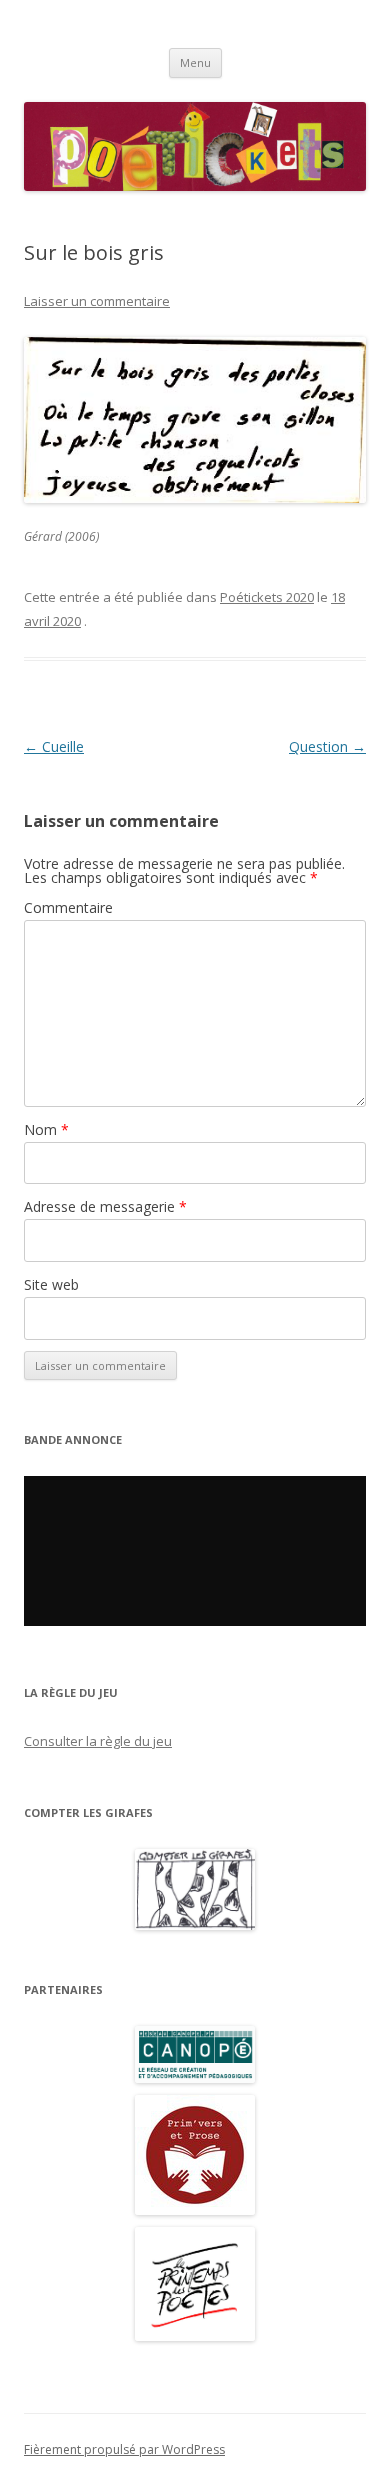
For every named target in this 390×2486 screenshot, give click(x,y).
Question (327, 746)
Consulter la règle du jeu (98, 1741)
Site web (51, 1284)
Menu (195, 62)
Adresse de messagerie (105, 1206)
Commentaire (68, 907)
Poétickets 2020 (267, 597)
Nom (46, 1129)
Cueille (54, 746)
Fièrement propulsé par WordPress (124, 2449)
